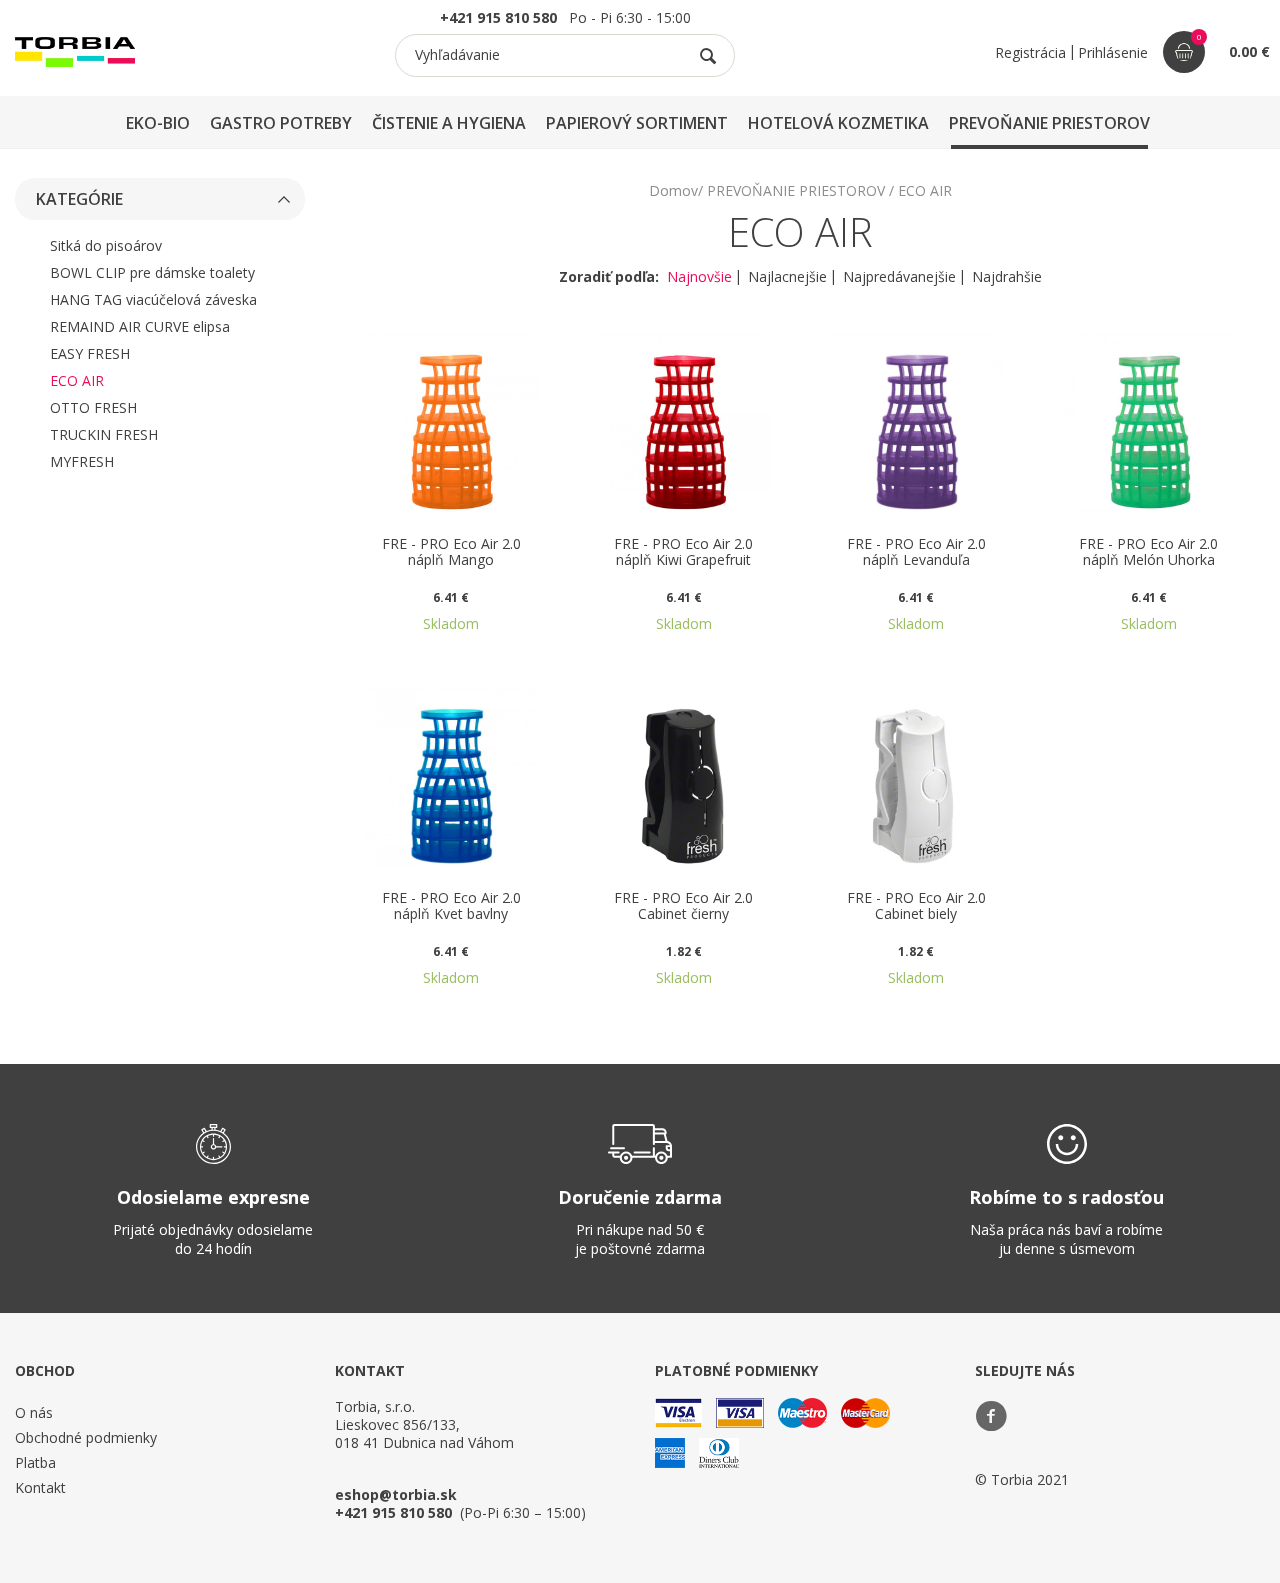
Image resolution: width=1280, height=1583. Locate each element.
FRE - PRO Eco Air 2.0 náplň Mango (451, 553)
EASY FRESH (90, 353)
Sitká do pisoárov (106, 245)
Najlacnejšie (787, 277)
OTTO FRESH (93, 407)
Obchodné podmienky (86, 1437)
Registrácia (1030, 52)
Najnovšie (699, 277)
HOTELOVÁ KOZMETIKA (838, 123)
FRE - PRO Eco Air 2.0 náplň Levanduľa (916, 553)
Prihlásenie (1113, 52)
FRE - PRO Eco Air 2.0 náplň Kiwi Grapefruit (683, 553)
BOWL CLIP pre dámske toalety (152, 272)
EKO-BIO (158, 123)
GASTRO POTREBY (281, 123)
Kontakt (40, 1487)
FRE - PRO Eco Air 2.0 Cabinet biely (916, 907)
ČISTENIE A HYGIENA (449, 123)
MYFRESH (82, 461)
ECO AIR (77, 380)
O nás (34, 1412)
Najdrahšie (1007, 277)
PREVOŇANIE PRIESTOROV (1049, 123)
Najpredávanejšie (899, 277)
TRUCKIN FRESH (104, 434)
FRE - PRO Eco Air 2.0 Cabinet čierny (683, 907)
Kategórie (79, 199)
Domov (673, 190)
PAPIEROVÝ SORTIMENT (637, 123)
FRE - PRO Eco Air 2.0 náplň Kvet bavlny (451, 907)
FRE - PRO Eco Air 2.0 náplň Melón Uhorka (1148, 553)
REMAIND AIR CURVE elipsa (140, 326)
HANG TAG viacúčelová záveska (153, 299)
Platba (35, 1462)
